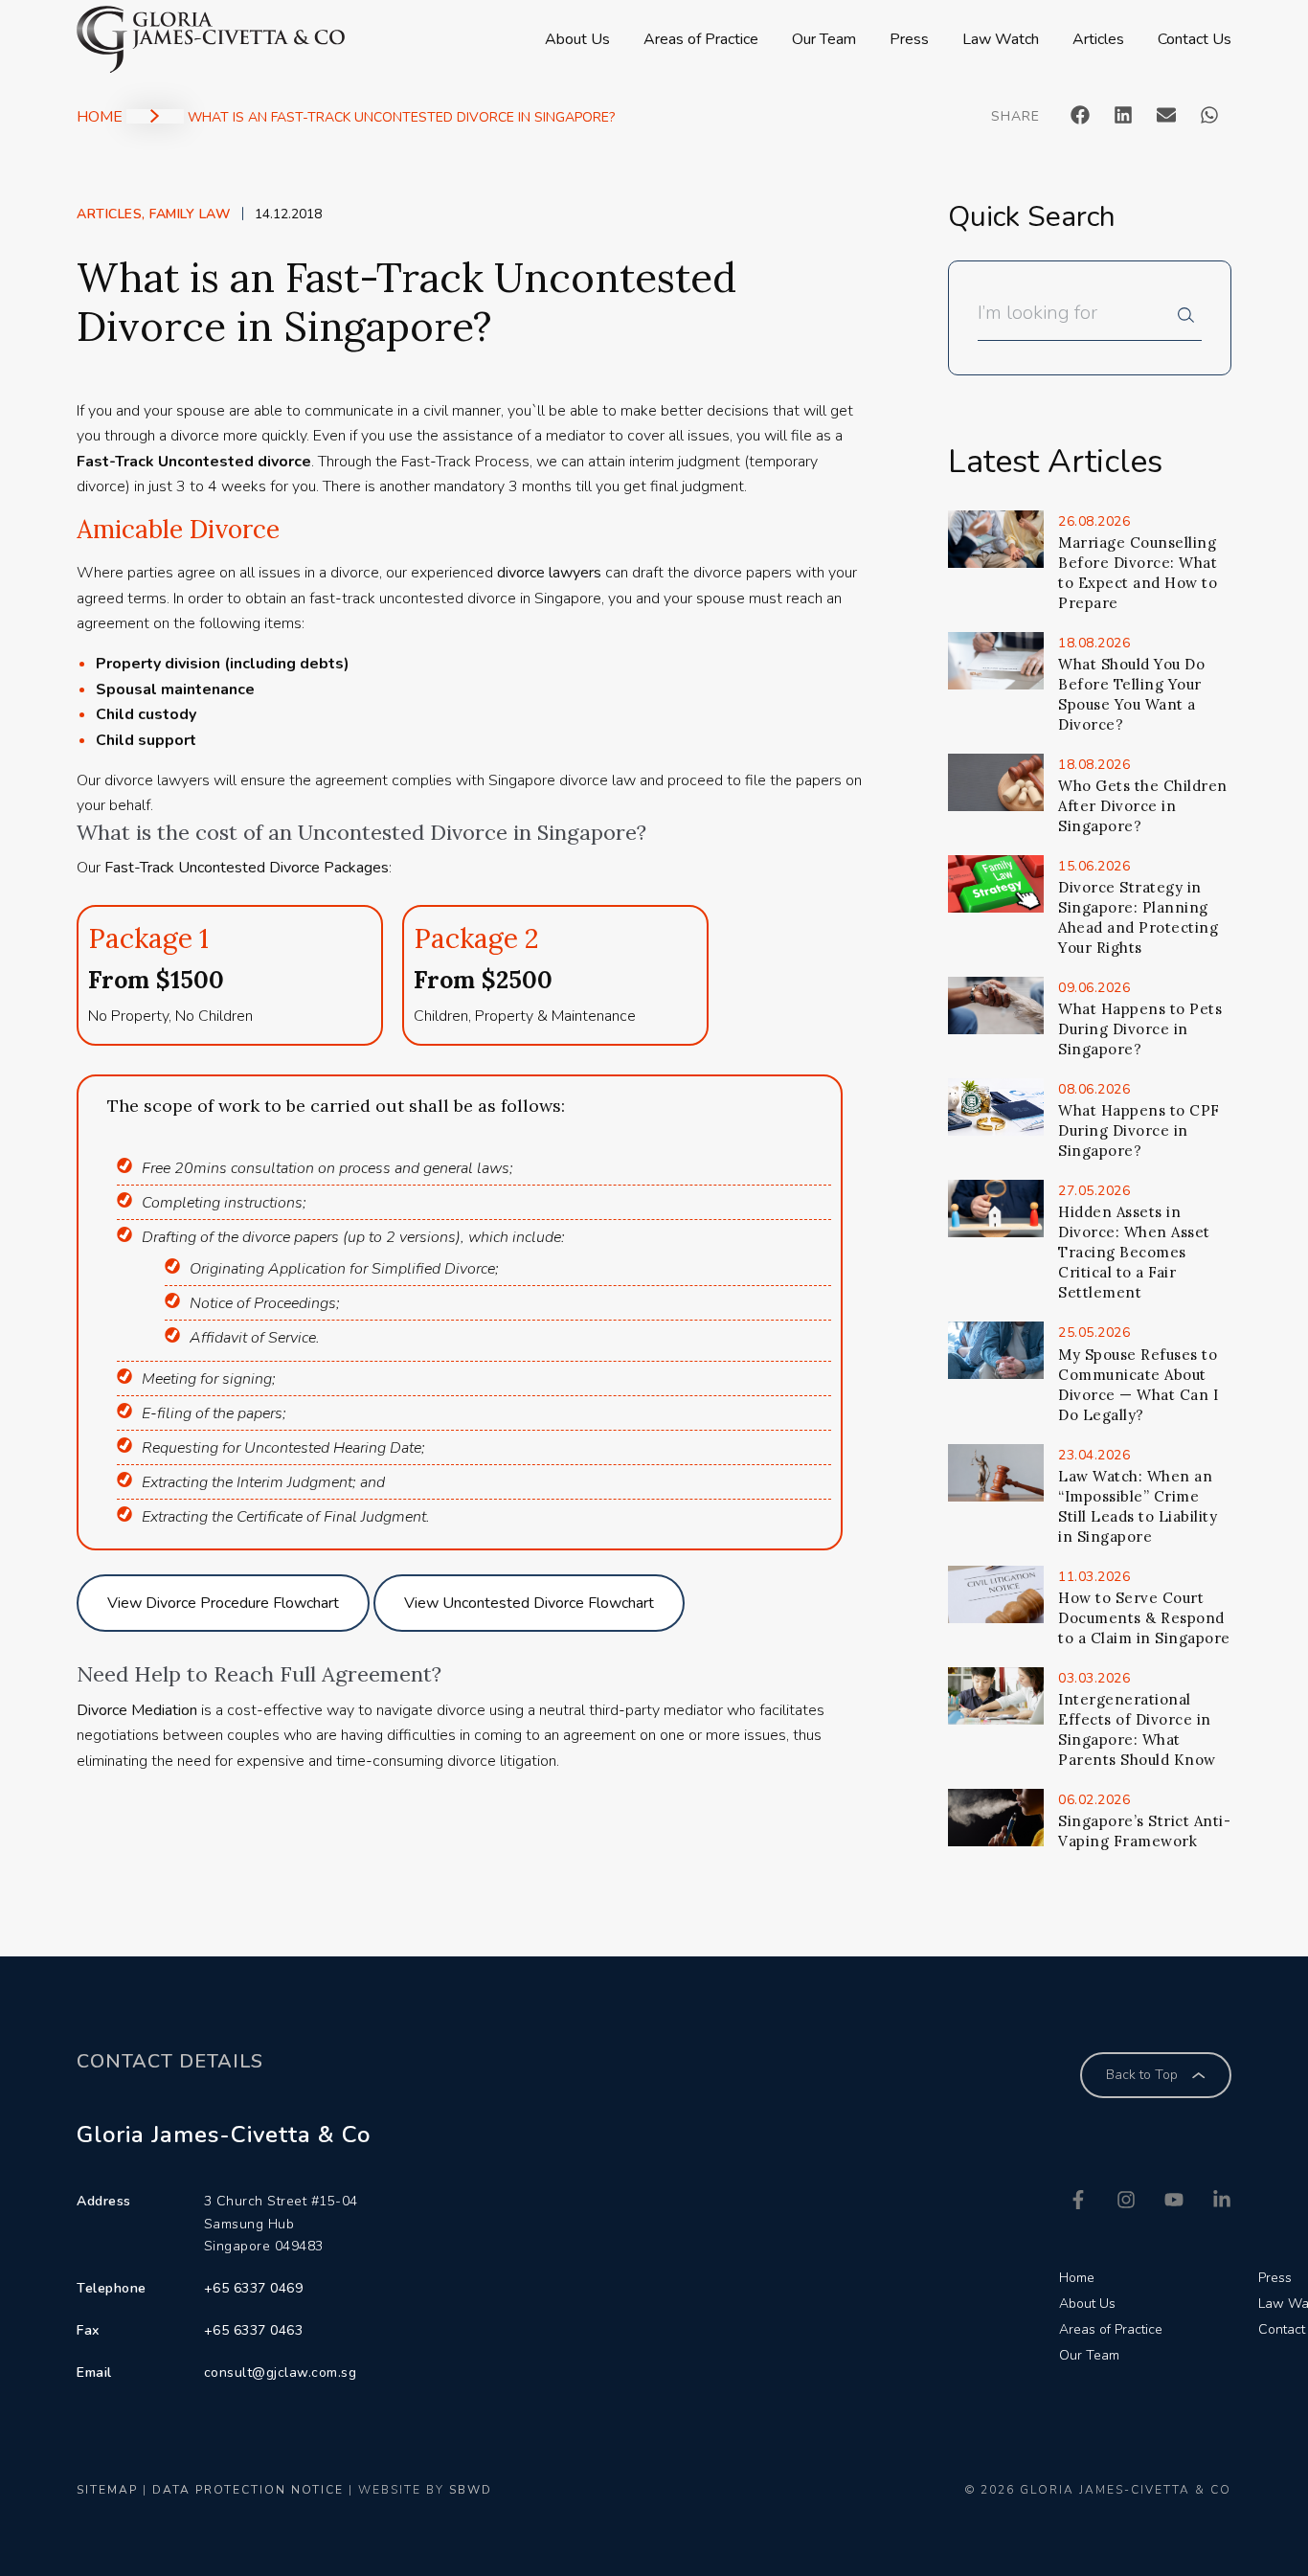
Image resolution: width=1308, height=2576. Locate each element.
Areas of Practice (701, 39)
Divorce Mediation (137, 1710)
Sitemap (107, 2490)
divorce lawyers (549, 573)
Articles (1098, 39)
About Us (577, 39)
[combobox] (1078, 320)
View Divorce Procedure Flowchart (223, 1603)
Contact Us (1195, 39)
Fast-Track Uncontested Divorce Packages (247, 868)
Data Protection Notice (248, 2490)
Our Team (824, 39)
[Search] (1190, 320)
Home (100, 117)
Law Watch (1001, 39)
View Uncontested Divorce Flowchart (529, 1603)
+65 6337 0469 (254, 2288)
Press (909, 39)
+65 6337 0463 (254, 2330)
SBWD (471, 2490)
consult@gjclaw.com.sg (281, 2373)
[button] (1081, 114)
